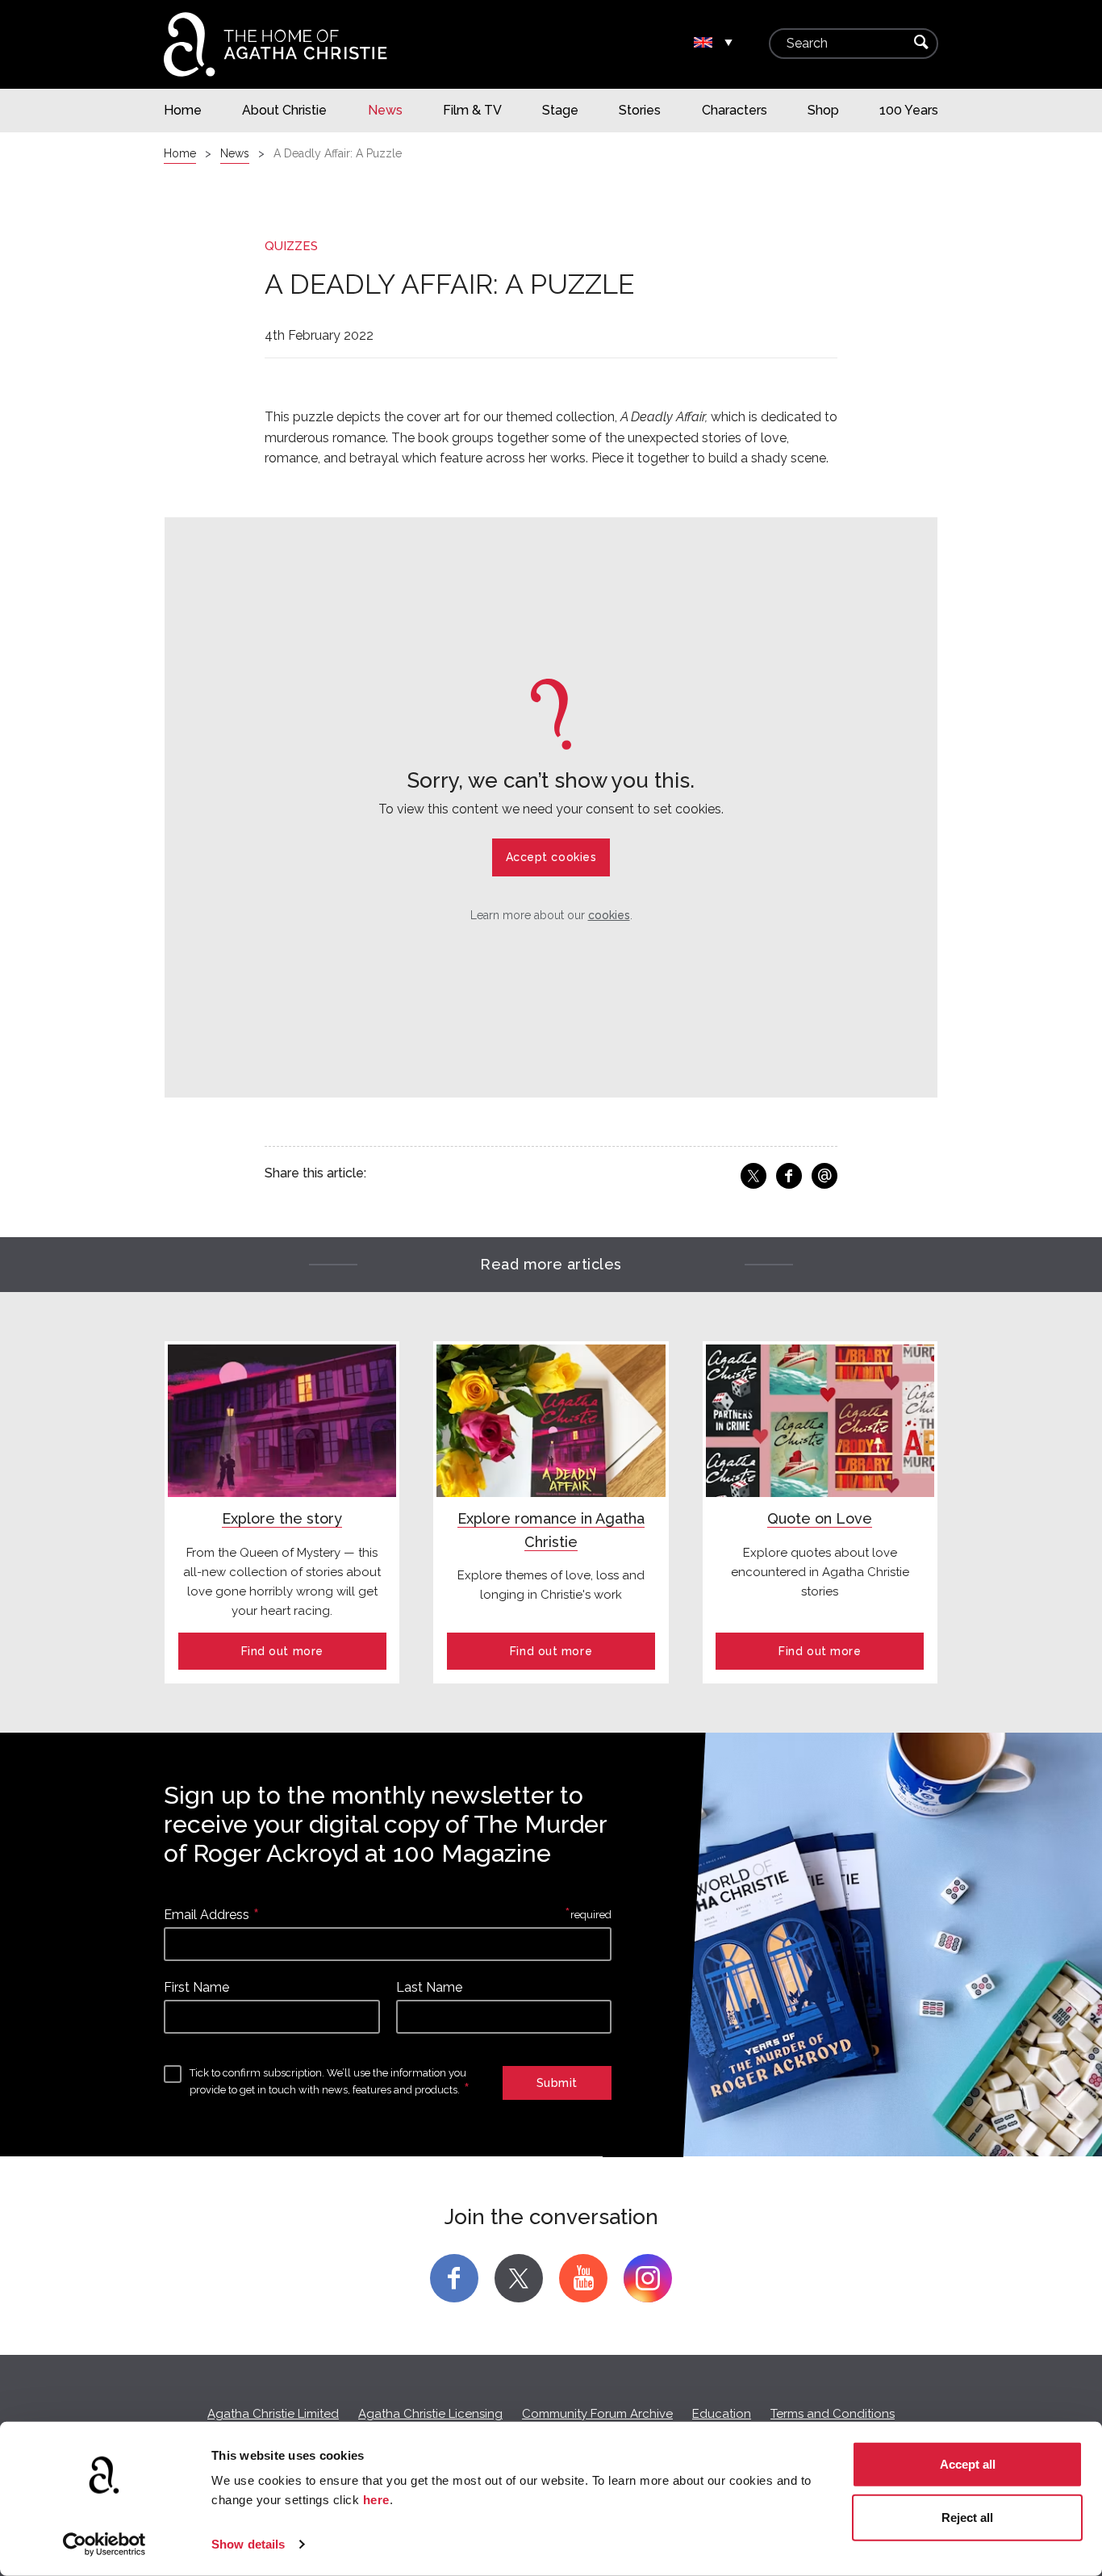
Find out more (282, 1651)
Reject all (967, 2517)
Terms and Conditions (833, 2414)
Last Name (429, 1987)
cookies (609, 915)
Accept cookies (551, 857)
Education (722, 2414)
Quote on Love (820, 1518)
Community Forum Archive (597, 2414)
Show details (248, 2544)
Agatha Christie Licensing (430, 2414)
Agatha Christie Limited (273, 2414)
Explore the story (282, 1518)
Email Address (207, 1915)
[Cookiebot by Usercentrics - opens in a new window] (104, 2545)
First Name (196, 1987)
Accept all (968, 2464)
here (376, 2500)
